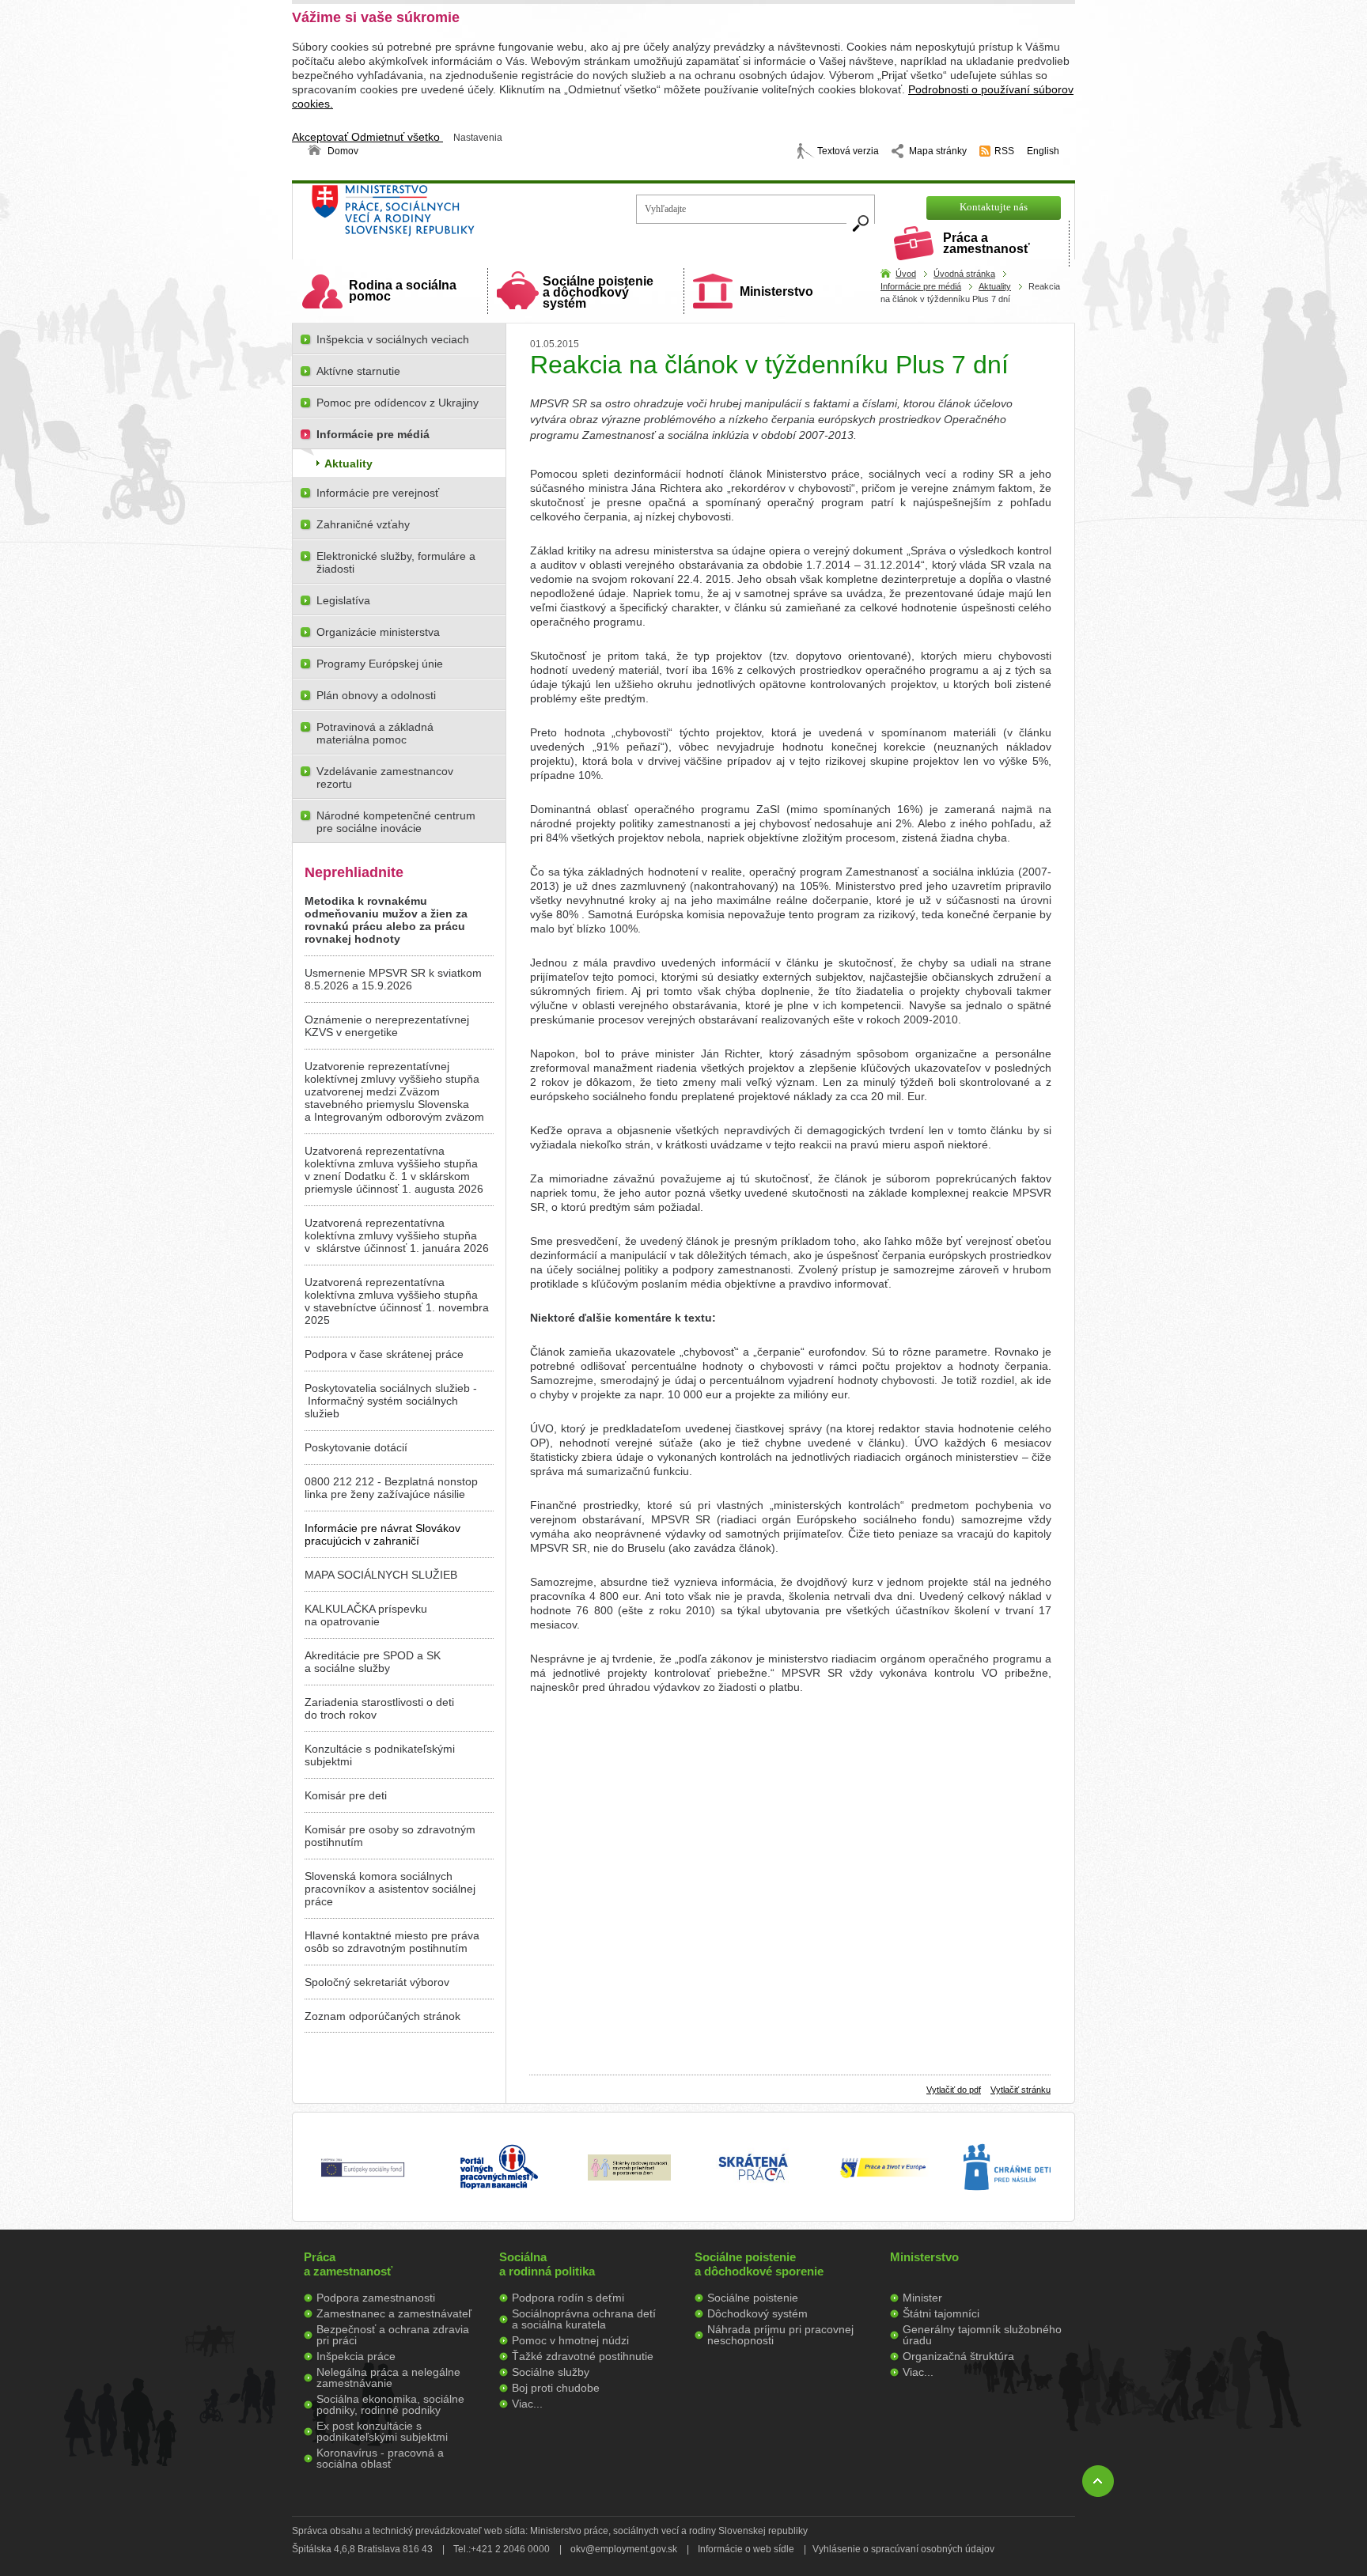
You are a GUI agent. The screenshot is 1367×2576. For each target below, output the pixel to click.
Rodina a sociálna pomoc (403, 291)
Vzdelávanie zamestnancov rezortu (385, 777)
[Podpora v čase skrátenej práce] (753, 2190)
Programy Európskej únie (380, 664)
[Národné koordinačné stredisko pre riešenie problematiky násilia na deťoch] (1007, 2207)
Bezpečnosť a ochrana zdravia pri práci (393, 2335)
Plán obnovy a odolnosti (376, 695)
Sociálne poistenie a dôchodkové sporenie (759, 2264)
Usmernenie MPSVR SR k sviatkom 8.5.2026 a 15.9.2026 (393, 979)
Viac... (527, 2404)
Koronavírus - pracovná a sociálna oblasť (380, 2458)
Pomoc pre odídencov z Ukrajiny (398, 403)
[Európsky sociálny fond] (363, 2177)
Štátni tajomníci (941, 2313)
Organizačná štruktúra (958, 2356)
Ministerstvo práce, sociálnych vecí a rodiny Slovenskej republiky (447, 216)
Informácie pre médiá (921, 286)
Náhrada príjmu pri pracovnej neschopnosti (780, 2335)
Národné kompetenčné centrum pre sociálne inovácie (396, 822)
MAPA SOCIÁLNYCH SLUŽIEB (381, 1575)
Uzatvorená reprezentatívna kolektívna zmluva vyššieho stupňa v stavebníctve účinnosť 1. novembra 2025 (397, 1301)
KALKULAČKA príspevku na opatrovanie (366, 1615)
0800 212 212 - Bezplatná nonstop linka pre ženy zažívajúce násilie (391, 1488)
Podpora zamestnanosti (376, 2298)
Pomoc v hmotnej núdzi (570, 2340)
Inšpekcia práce (356, 2356)
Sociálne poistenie (753, 2298)
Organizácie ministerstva (378, 632)
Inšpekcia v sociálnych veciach (393, 339)
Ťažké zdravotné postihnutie (583, 2356)
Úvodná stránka (964, 274)
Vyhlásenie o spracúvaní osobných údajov (903, 2549)
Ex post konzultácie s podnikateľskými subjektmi (382, 2431)
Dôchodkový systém (757, 2313)
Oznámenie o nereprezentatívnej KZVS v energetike (387, 1026)
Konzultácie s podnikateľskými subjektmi (380, 1755)
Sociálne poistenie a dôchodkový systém (598, 292)
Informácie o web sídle (746, 2549)
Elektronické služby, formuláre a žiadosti (396, 562)
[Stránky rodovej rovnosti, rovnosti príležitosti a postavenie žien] (629, 2177)
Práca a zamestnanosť (986, 243)
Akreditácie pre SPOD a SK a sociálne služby (373, 1662)
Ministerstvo (776, 291)
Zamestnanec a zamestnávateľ (394, 2313)
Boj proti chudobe (556, 2388)
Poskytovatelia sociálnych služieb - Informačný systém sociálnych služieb (391, 1401)
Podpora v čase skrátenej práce (384, 1354)
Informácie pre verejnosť (378, 493)
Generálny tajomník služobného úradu (982, 2335)
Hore (1098, 2481)
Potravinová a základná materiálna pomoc (375, 733)
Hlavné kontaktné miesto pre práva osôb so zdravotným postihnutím (392, 1942)
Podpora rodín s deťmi (568, 2298)
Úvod (906, 274)
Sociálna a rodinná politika (547, 2264)
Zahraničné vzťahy (363, 524)
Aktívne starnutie (358, 371)
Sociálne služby (551, 2372)
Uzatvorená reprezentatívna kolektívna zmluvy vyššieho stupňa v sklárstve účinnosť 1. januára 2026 (397, 1235)
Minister (922, 2298)
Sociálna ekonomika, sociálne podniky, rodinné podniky (390, 2404)
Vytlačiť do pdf (954, 2090)
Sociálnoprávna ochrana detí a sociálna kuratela (584, 2319)
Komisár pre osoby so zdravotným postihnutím (390, 1836)
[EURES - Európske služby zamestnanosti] (883, 2177)
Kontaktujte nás (994, 207)
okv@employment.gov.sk (624, 2549)
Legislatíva (343, 600)
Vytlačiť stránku (1021, 2090)
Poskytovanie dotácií (356, 1447)
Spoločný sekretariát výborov (377, 1982)
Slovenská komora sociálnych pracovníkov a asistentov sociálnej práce (390, 1889)
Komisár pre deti (346, 1795)
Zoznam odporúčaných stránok (382, 2016)
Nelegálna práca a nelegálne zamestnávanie (388, 2377)
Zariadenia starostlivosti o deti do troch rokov (379, 1708)
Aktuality (995, 286)
